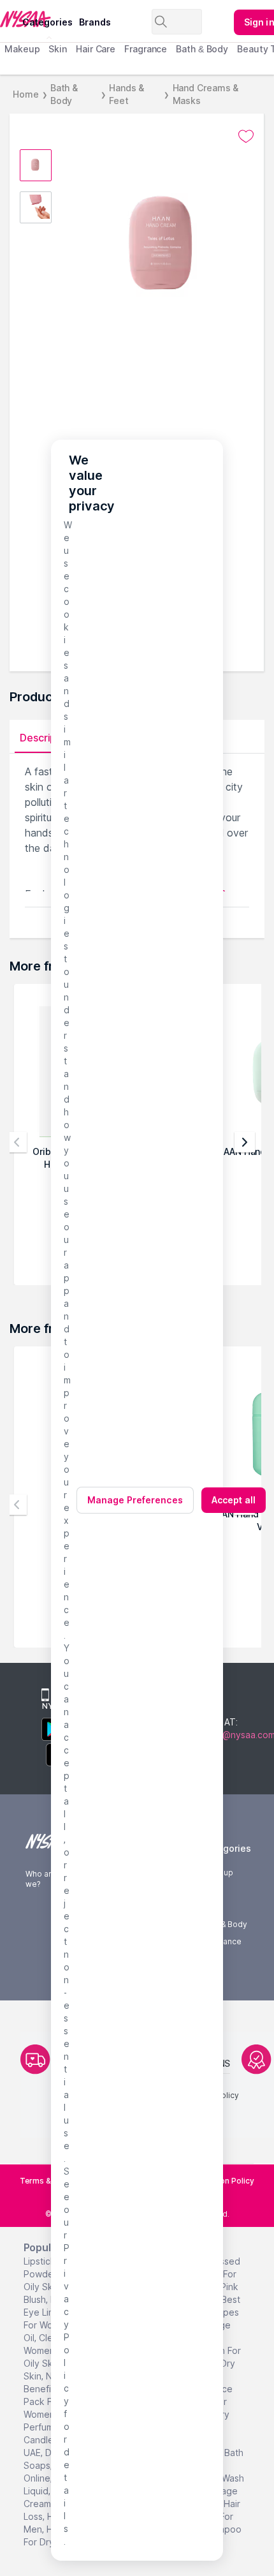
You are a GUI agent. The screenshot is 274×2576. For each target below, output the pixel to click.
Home (26, 94)
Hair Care (96, 49)
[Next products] (245, 1142)
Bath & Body (202, 49)
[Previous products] (17, 1142)
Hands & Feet (126, 94)
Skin (58, 49)
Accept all (234, 1500)
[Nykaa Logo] (10, 19)
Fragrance (146, 49)
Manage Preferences (135, 1500)
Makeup (22, 49)
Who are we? (41, 1879)
